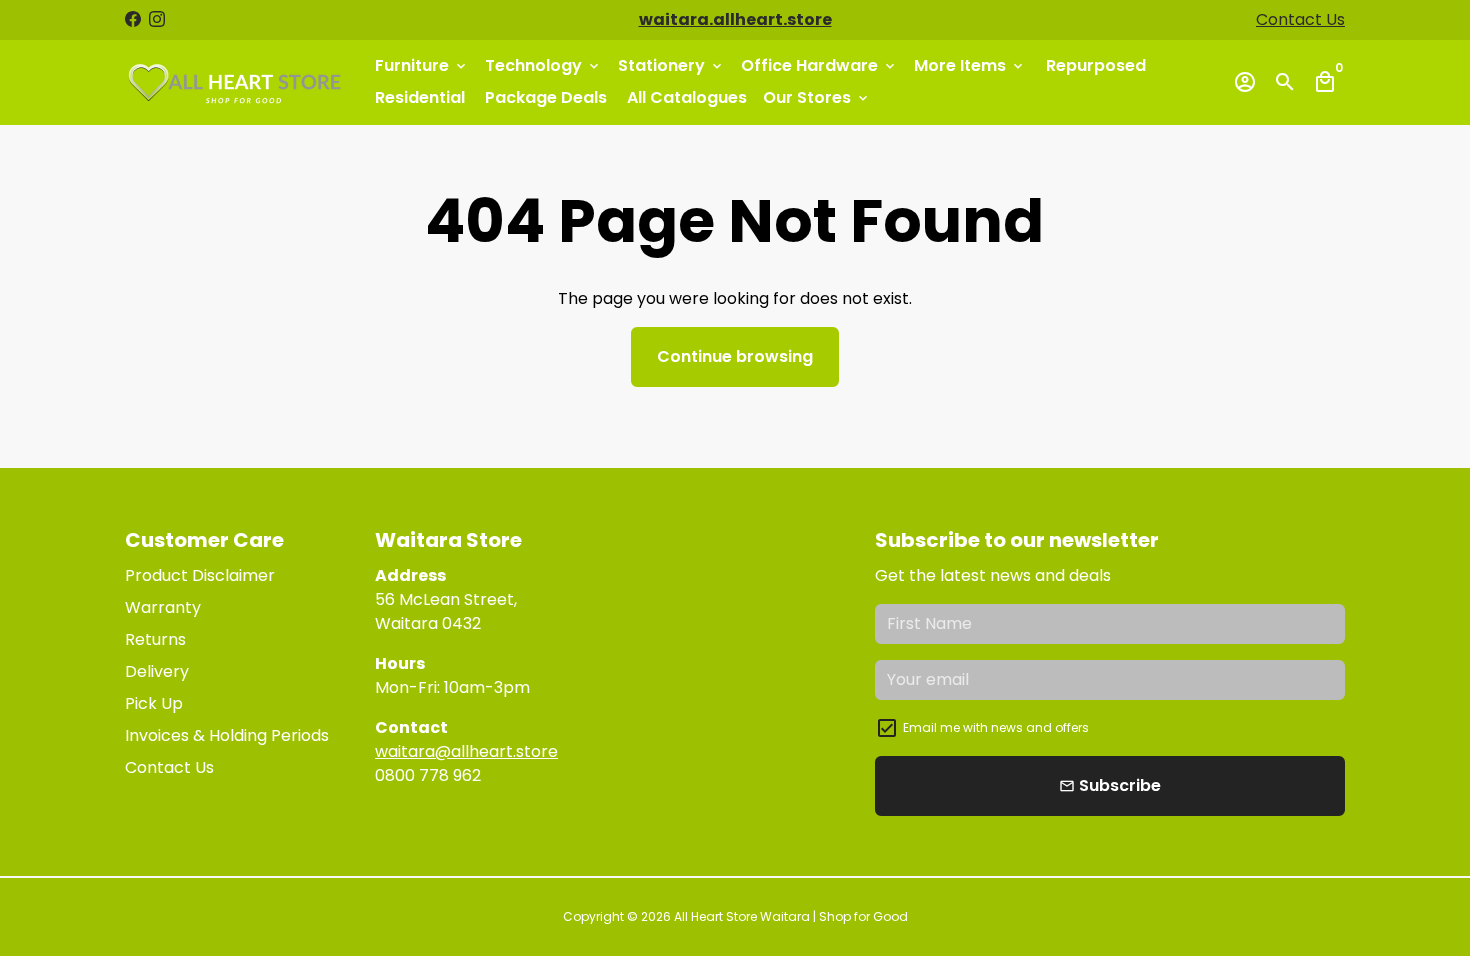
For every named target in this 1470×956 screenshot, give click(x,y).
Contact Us (1300, 19)
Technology (543, 65)
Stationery (671, 65)
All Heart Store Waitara (742, 916)
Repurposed (1096, 65)
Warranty (163, 607)
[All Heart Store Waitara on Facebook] (133, 19)
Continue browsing (735, 356)
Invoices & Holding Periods (227, 735)
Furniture (422, 65)
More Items (970, 65)
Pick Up (154, 703)
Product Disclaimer (200, 575)
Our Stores (817, 97)
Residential (420, 97)
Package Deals (546, 97)
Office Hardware (819, 65)
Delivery (157, 671)
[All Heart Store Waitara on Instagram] (157, 19)
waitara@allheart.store (466, 751)
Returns (155, 639)
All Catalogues (687, 97)
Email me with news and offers (996, 727)
